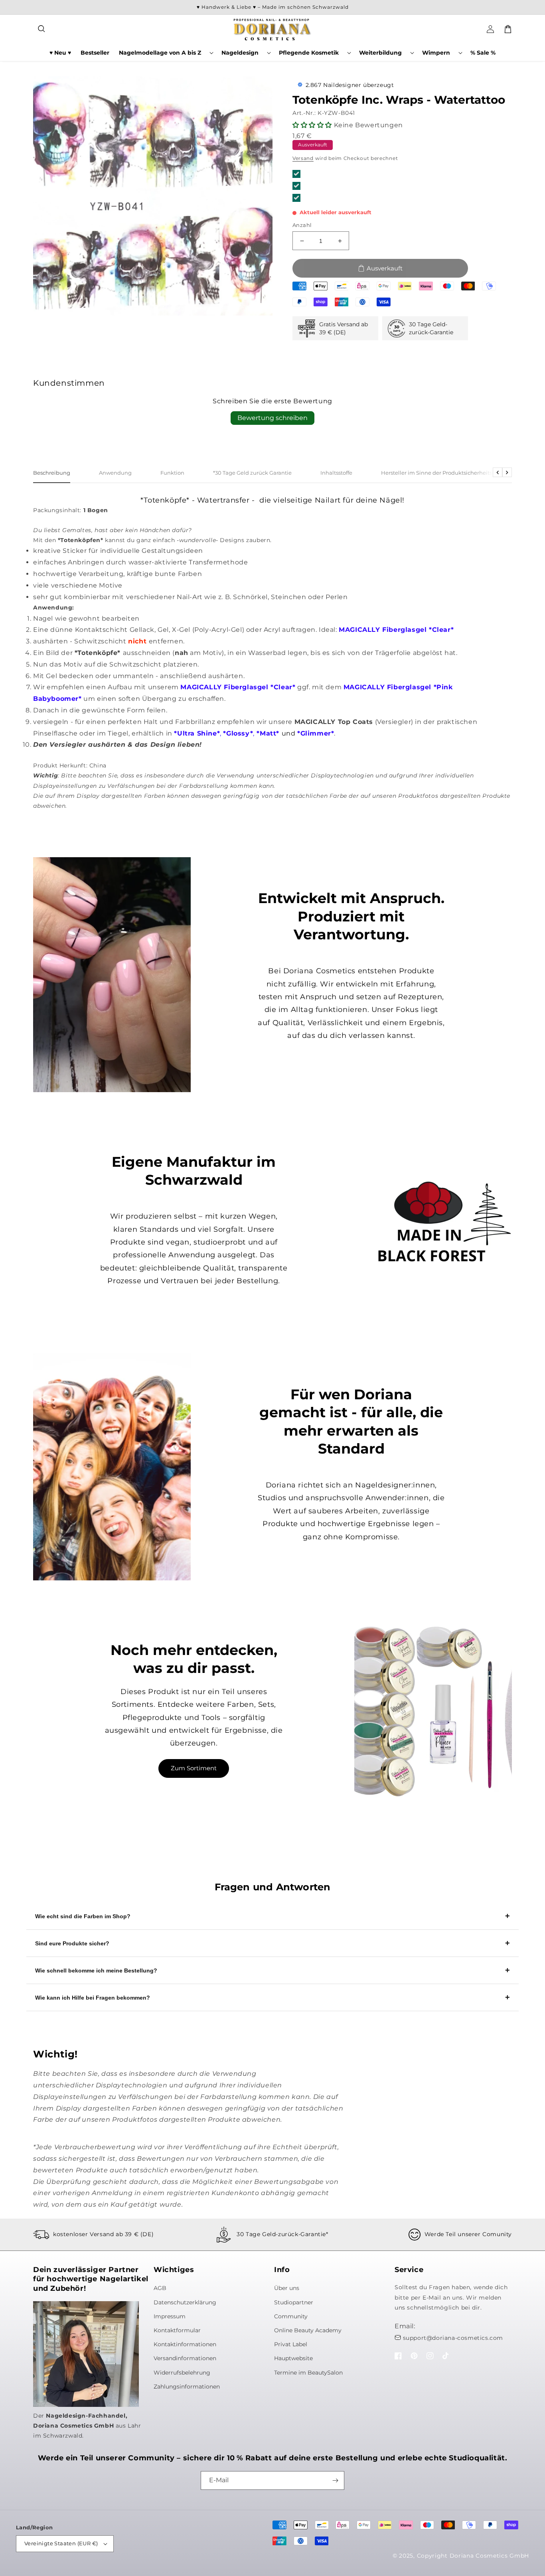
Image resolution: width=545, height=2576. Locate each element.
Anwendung (115, 473)
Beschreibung (52, 473)
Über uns (287, 2288)
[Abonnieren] (335, 2480)
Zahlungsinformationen (187, 2387)
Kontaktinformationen (185, 2344)
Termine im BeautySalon (308, 2373)
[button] (42, 29)
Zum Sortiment (194, 1768)
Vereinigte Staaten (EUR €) (61, 2543)
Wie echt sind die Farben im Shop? (83, 1916)
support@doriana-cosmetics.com (453, 2338)
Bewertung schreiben (272, 418)
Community (291, 2316)
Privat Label (291, 2344)
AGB (160, 2288)
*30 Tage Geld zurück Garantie (252, 473)
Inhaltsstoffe (336, 473)
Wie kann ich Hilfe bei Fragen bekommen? (93, 1998)
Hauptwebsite (293, 2358)
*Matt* (268, 733)
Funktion (172, 473)
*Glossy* (238, 733)
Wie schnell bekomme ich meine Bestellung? (96, 1970)
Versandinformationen (185, 2358)
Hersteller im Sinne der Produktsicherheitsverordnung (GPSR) (461, 473)
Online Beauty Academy (308, 2330)
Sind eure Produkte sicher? (72, 1943)
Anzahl (302, 225)
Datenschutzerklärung (185, 2302)
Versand (303, 158)
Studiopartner (294, 2302)
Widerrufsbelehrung (182, 2373)
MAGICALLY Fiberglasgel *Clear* (396, 630)
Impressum (170, 2316)
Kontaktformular (177, 2330)
